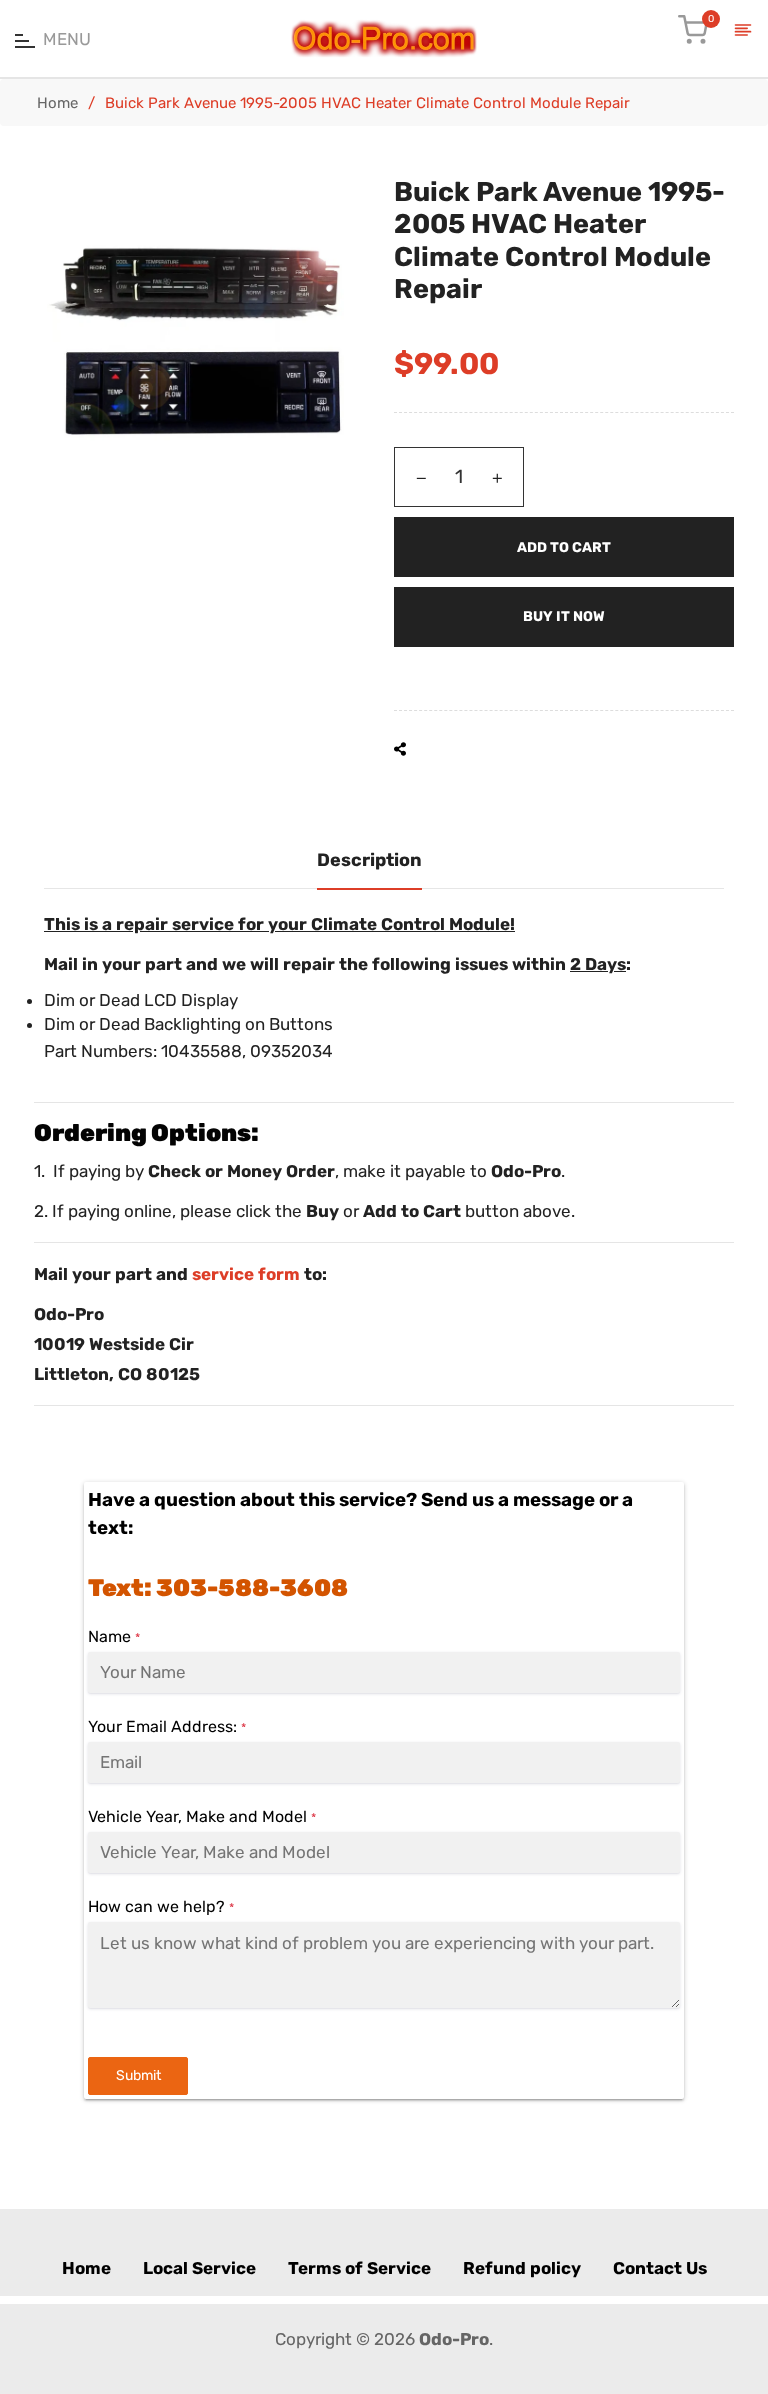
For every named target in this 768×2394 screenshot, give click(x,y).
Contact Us (660, 2268)
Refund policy (522, 2268)
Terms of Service (359, 2268)
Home (57, 103)
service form (246, 1274)
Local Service (199, 2268)
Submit (138, 2075)
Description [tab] (369, 860)
